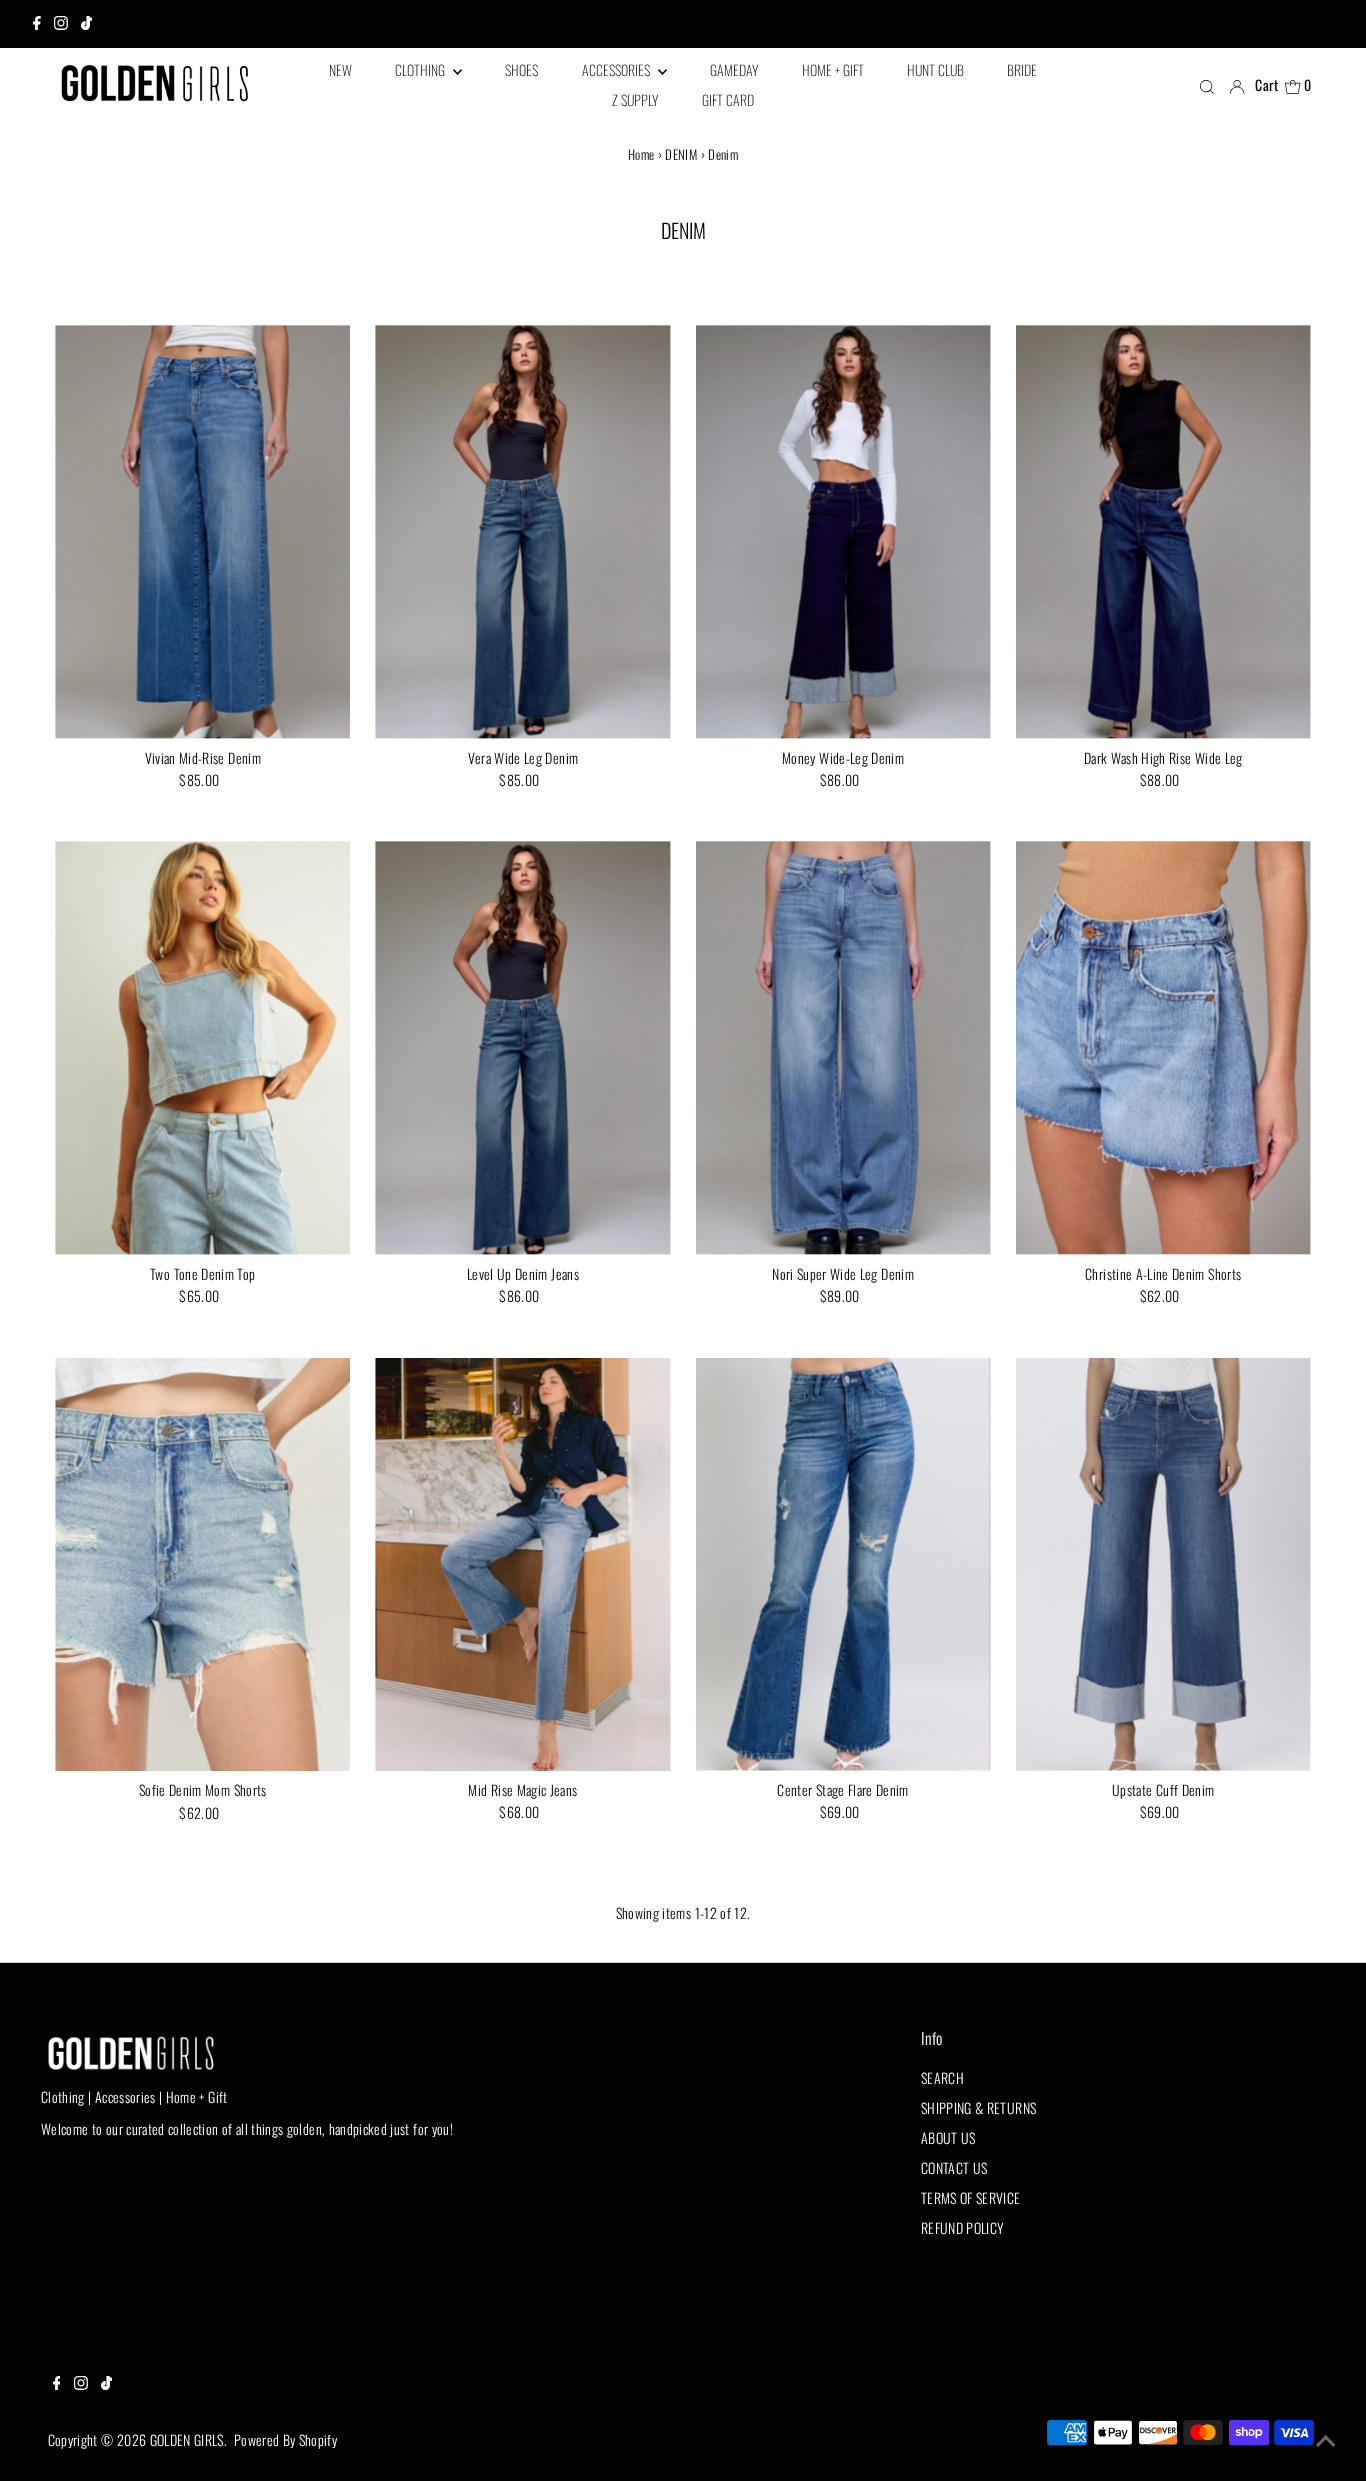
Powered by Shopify (285, 2439)
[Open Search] (1207, 86)
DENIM (681, 154)
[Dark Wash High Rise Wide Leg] (1163, 531)
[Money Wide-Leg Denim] (843, 531)
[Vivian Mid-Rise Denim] (202, 531)
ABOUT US (948, 2137)
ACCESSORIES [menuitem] (617, 69)
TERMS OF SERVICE (971, 2197)
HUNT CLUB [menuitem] (935, 69)
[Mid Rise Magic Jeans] (522, 1564)
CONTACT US (954, 2167)
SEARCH (942, 2077)
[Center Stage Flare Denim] (843, 1564)
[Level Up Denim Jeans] (522, 1047)
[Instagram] (61, 24)
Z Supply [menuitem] (635, 99)
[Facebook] (37, 24)
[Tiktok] (86, 24)
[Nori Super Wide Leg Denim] (843, 1047)
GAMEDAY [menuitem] (734, 69)
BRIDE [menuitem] (1022, 69)
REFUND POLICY (963, 2227)
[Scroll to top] (1326, 2441)
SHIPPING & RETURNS (978, 2107)
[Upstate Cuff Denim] (1163, 1564)
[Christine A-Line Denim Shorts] (1163, 1047)
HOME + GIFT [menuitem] (833, 69)
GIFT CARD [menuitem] (728, 99)
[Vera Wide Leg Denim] (522, 531)
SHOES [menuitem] (521, 69)
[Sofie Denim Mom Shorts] (202, 1565)
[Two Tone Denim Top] (202, 1047)
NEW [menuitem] (340, 69)
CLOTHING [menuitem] (421, 69)
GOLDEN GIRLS (187, 2439)
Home (641, 154)
